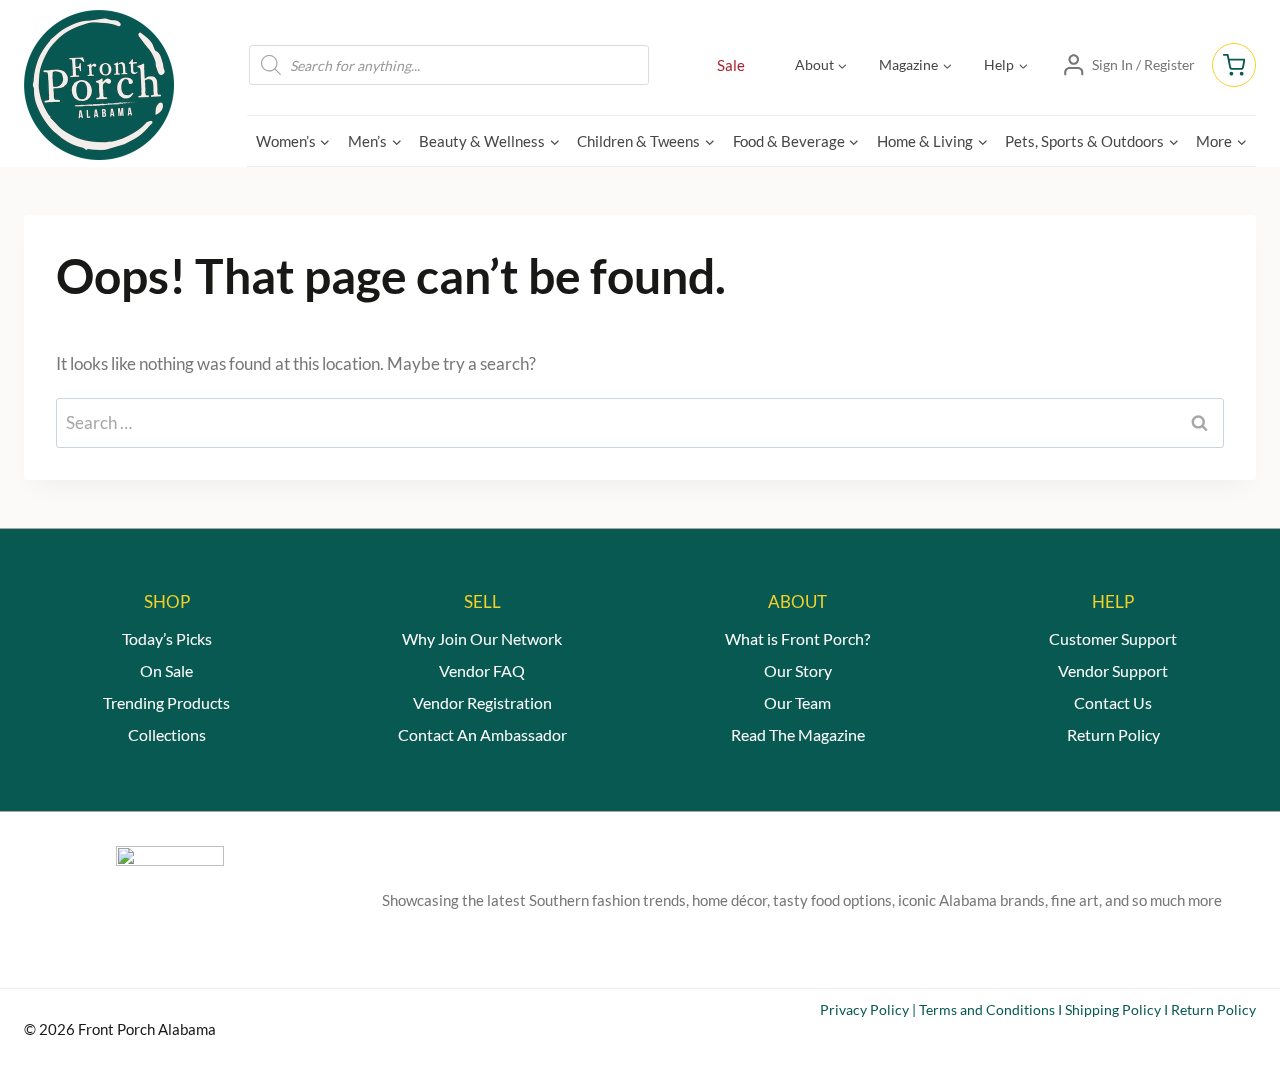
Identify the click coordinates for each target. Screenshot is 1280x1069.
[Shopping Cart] (1234, 65)
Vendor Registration (482, 702)
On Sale (166, 670)
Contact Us (1113, 702)
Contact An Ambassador (482, 734)
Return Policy (1113, 734)
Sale (731, 65)
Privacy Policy (864, 1009)
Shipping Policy (1113, 1009)
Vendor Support (1113, 670)
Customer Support (1113, 638)
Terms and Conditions (987, 1009)
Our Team (797, 702)
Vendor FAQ (482, 670)
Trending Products (166, 702)
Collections (167, 734)
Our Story (798, 670)
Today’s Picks (167, 638)
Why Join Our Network (482, 638)
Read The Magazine (798, 734)
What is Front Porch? (797, 638)
